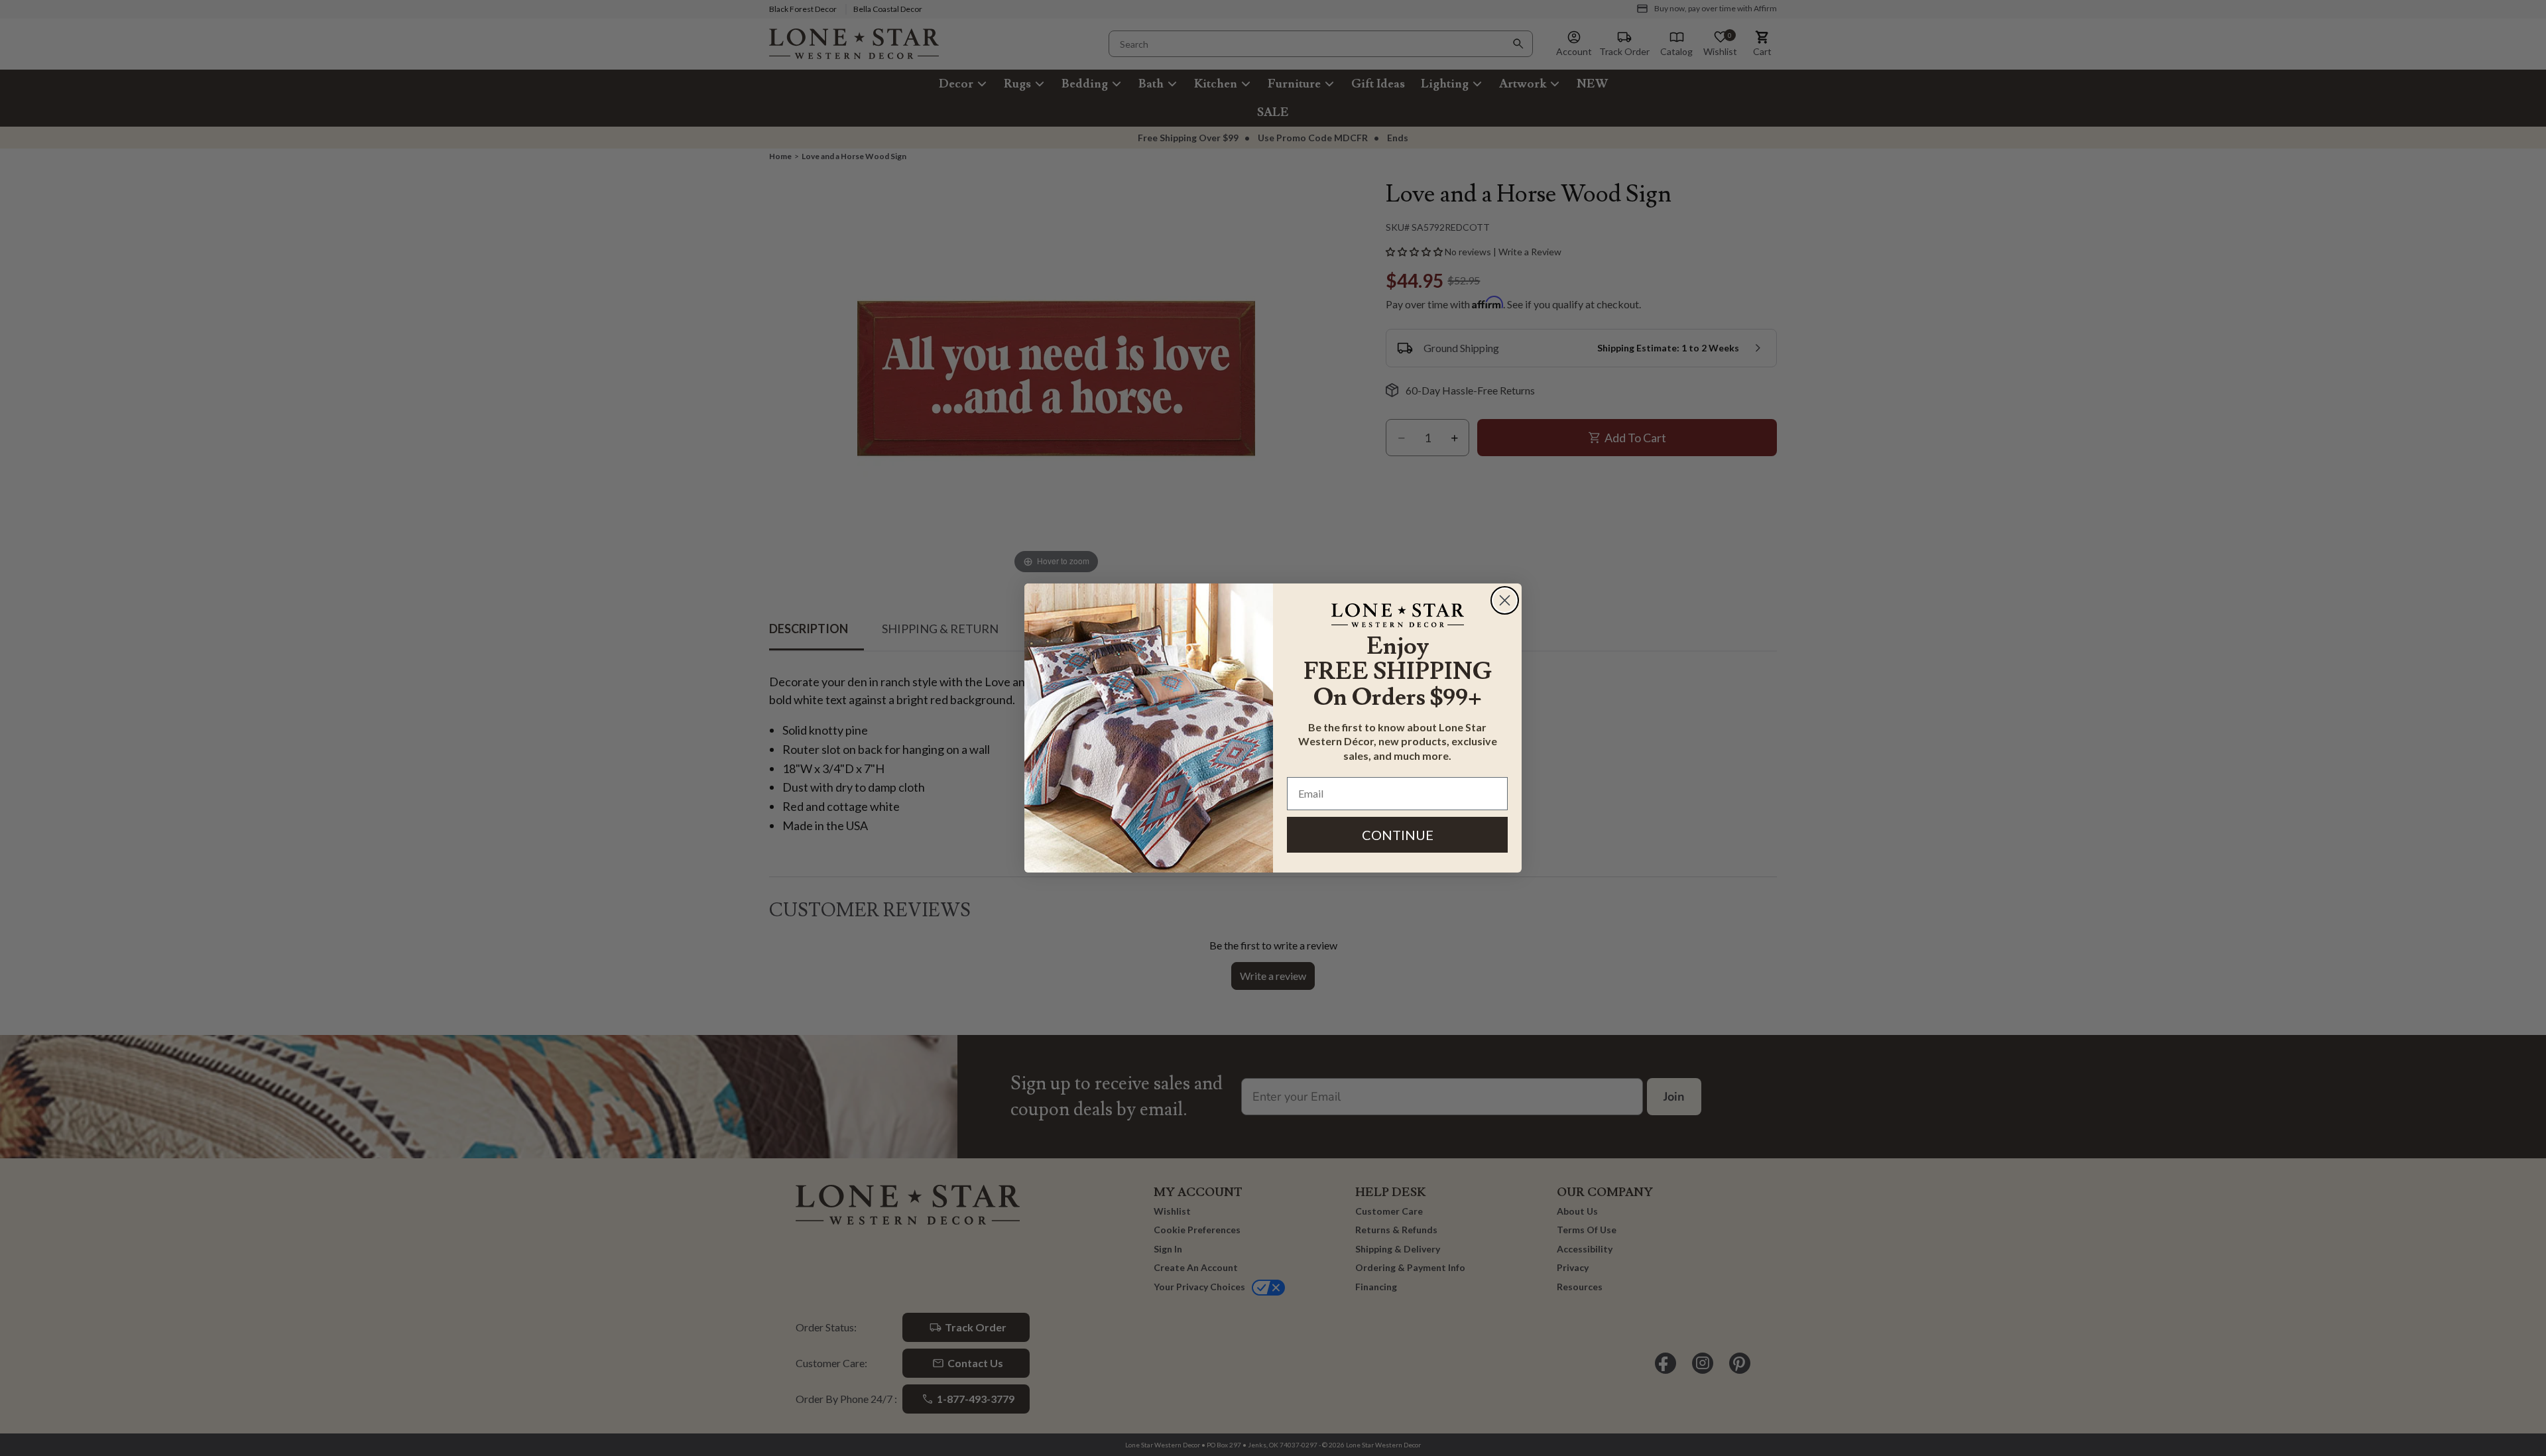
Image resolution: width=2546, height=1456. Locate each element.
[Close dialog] (1505, 600)
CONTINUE (1398, 835)
